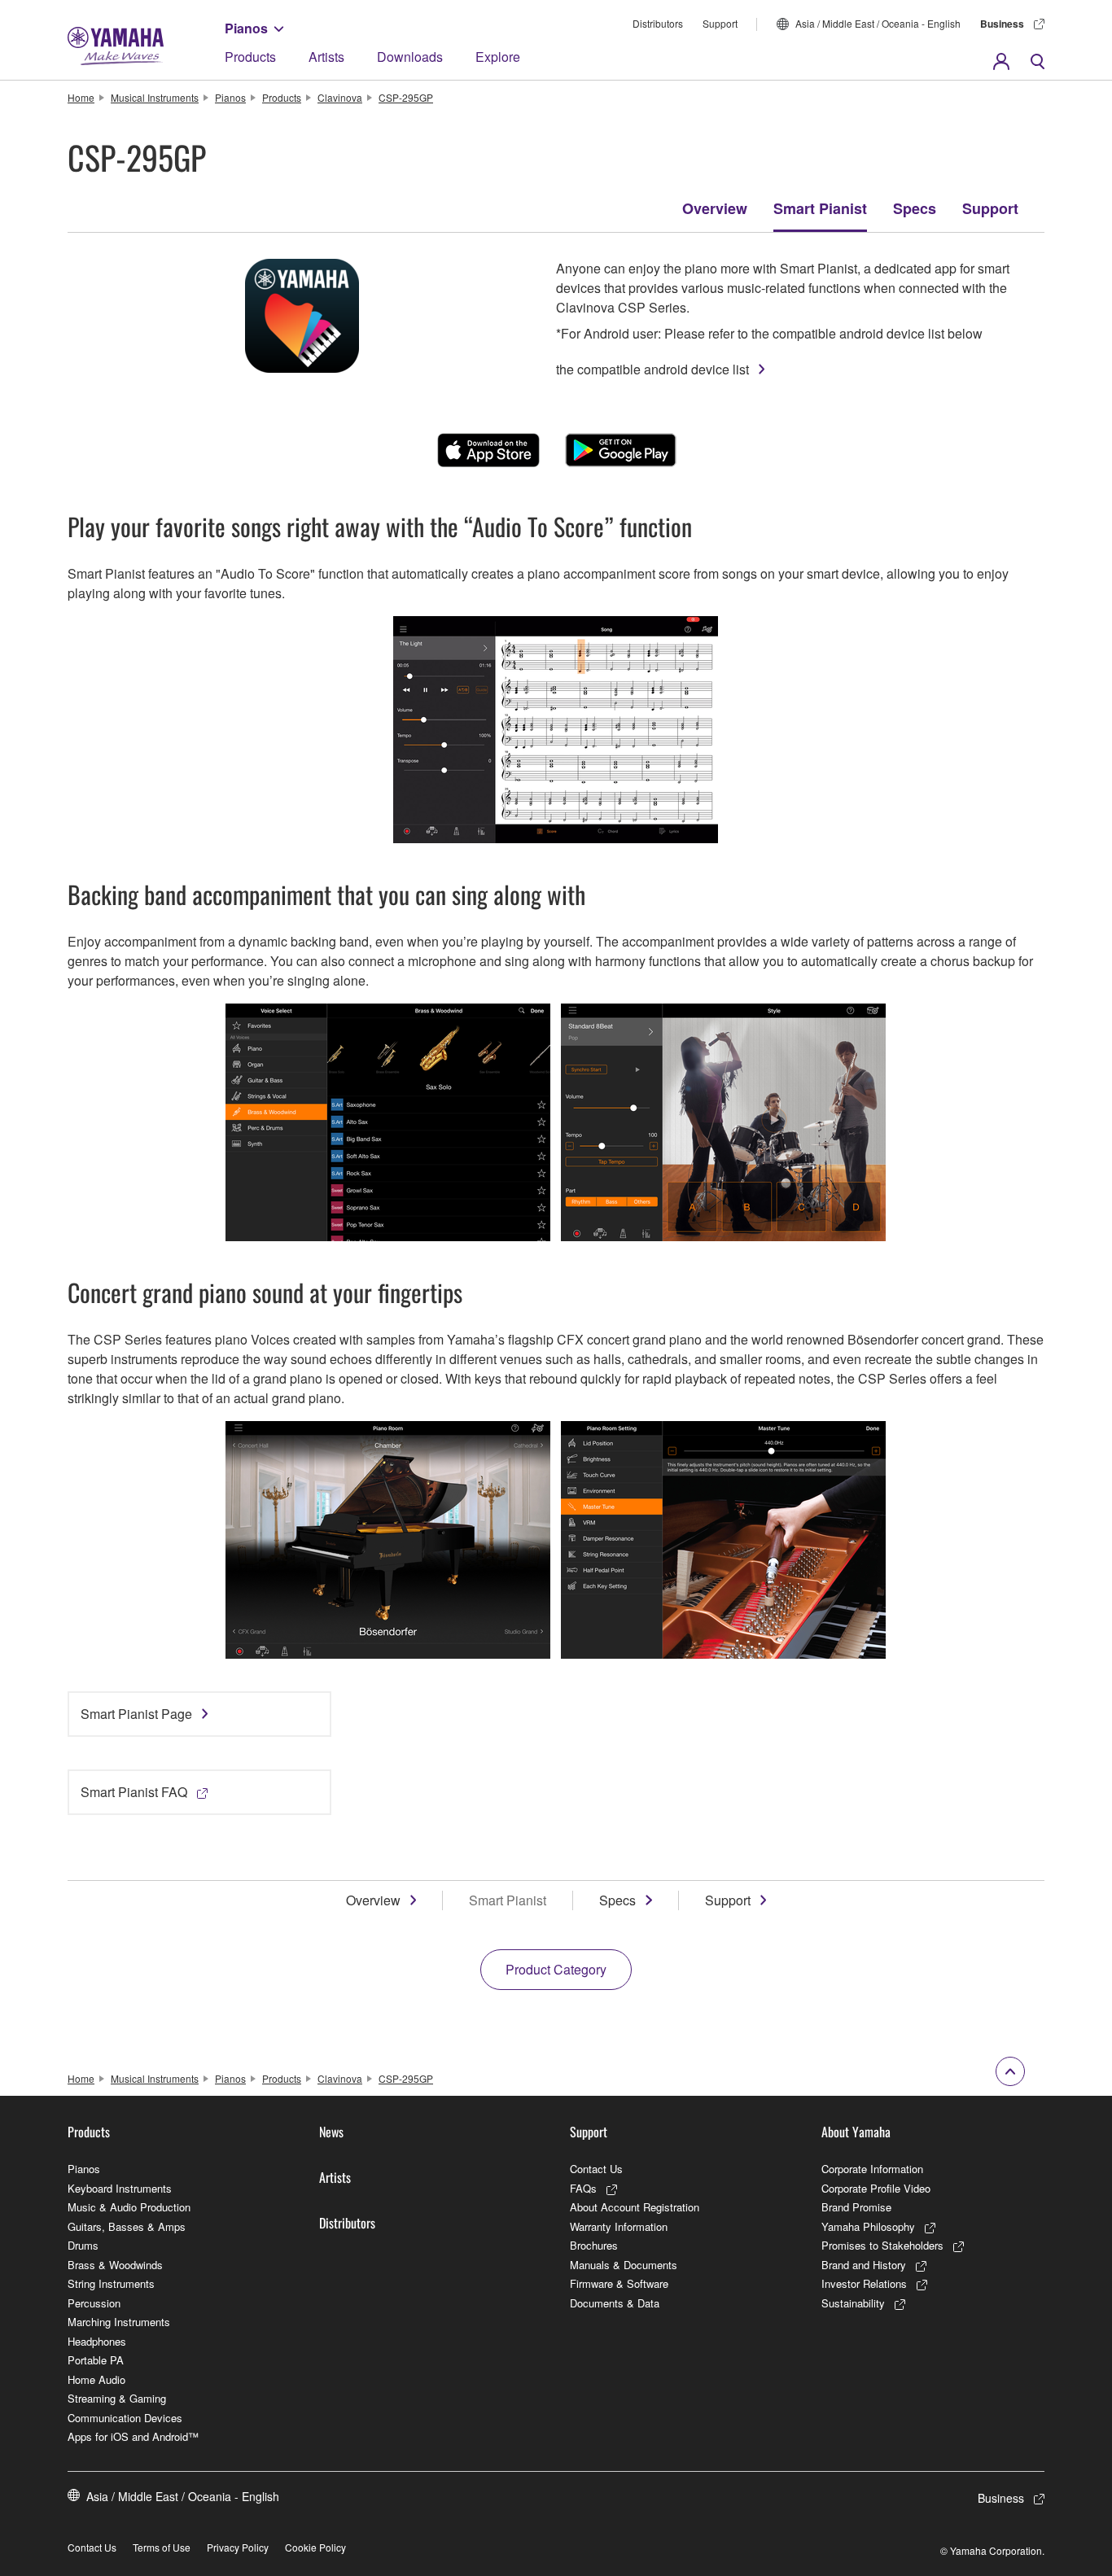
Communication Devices (125, 2418)
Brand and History (864, 2265)
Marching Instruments (119, 2322)
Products (250, 57)
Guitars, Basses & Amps (127, 2226)
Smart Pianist (820, 208)
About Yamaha (856, 2132)
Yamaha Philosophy (868, 2226)
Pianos (246, 28)
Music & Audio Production (129, 2207)
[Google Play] (621, 450)
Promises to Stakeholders (882, 2245)
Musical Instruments (155, 97)
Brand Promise (856, 2207)
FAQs (583, 2188)
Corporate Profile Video (876, 2188)
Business (1002, 24)
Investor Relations (864, 2283)
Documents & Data (615, 2303)
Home (81, 97)
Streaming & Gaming (117, 2398)
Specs (915, 208)
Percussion (94, 2303)
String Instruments (111, 2283)
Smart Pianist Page (136, 1714)
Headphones (97, 2341)
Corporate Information (872, 2169)
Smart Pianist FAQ (134, 1792)
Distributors (658, 23)
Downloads (410, 57)
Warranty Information (619, 2226)
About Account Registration (635, 2207)
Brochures (594, 2245)
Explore (498, 57)
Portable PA (96, 2360)
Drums (83, 2245)
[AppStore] (488, 450)
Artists (326, 57)
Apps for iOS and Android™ (133, 2436)
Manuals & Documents (624, 2265)
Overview (715, 208)
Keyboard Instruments (120, 2188)
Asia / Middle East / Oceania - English (878, 23)
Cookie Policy (315, 2547)
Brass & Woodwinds (115, 2265)
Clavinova (340, 97)
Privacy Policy (238, 2547)
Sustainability (853, 2303)
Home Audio (96, 2379)
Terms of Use (162, 2547)
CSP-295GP (406, 97)
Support (720, 23)
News (331, 2132)
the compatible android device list (652, 369)
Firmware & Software (619, 2283)
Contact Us (596, 2169)
